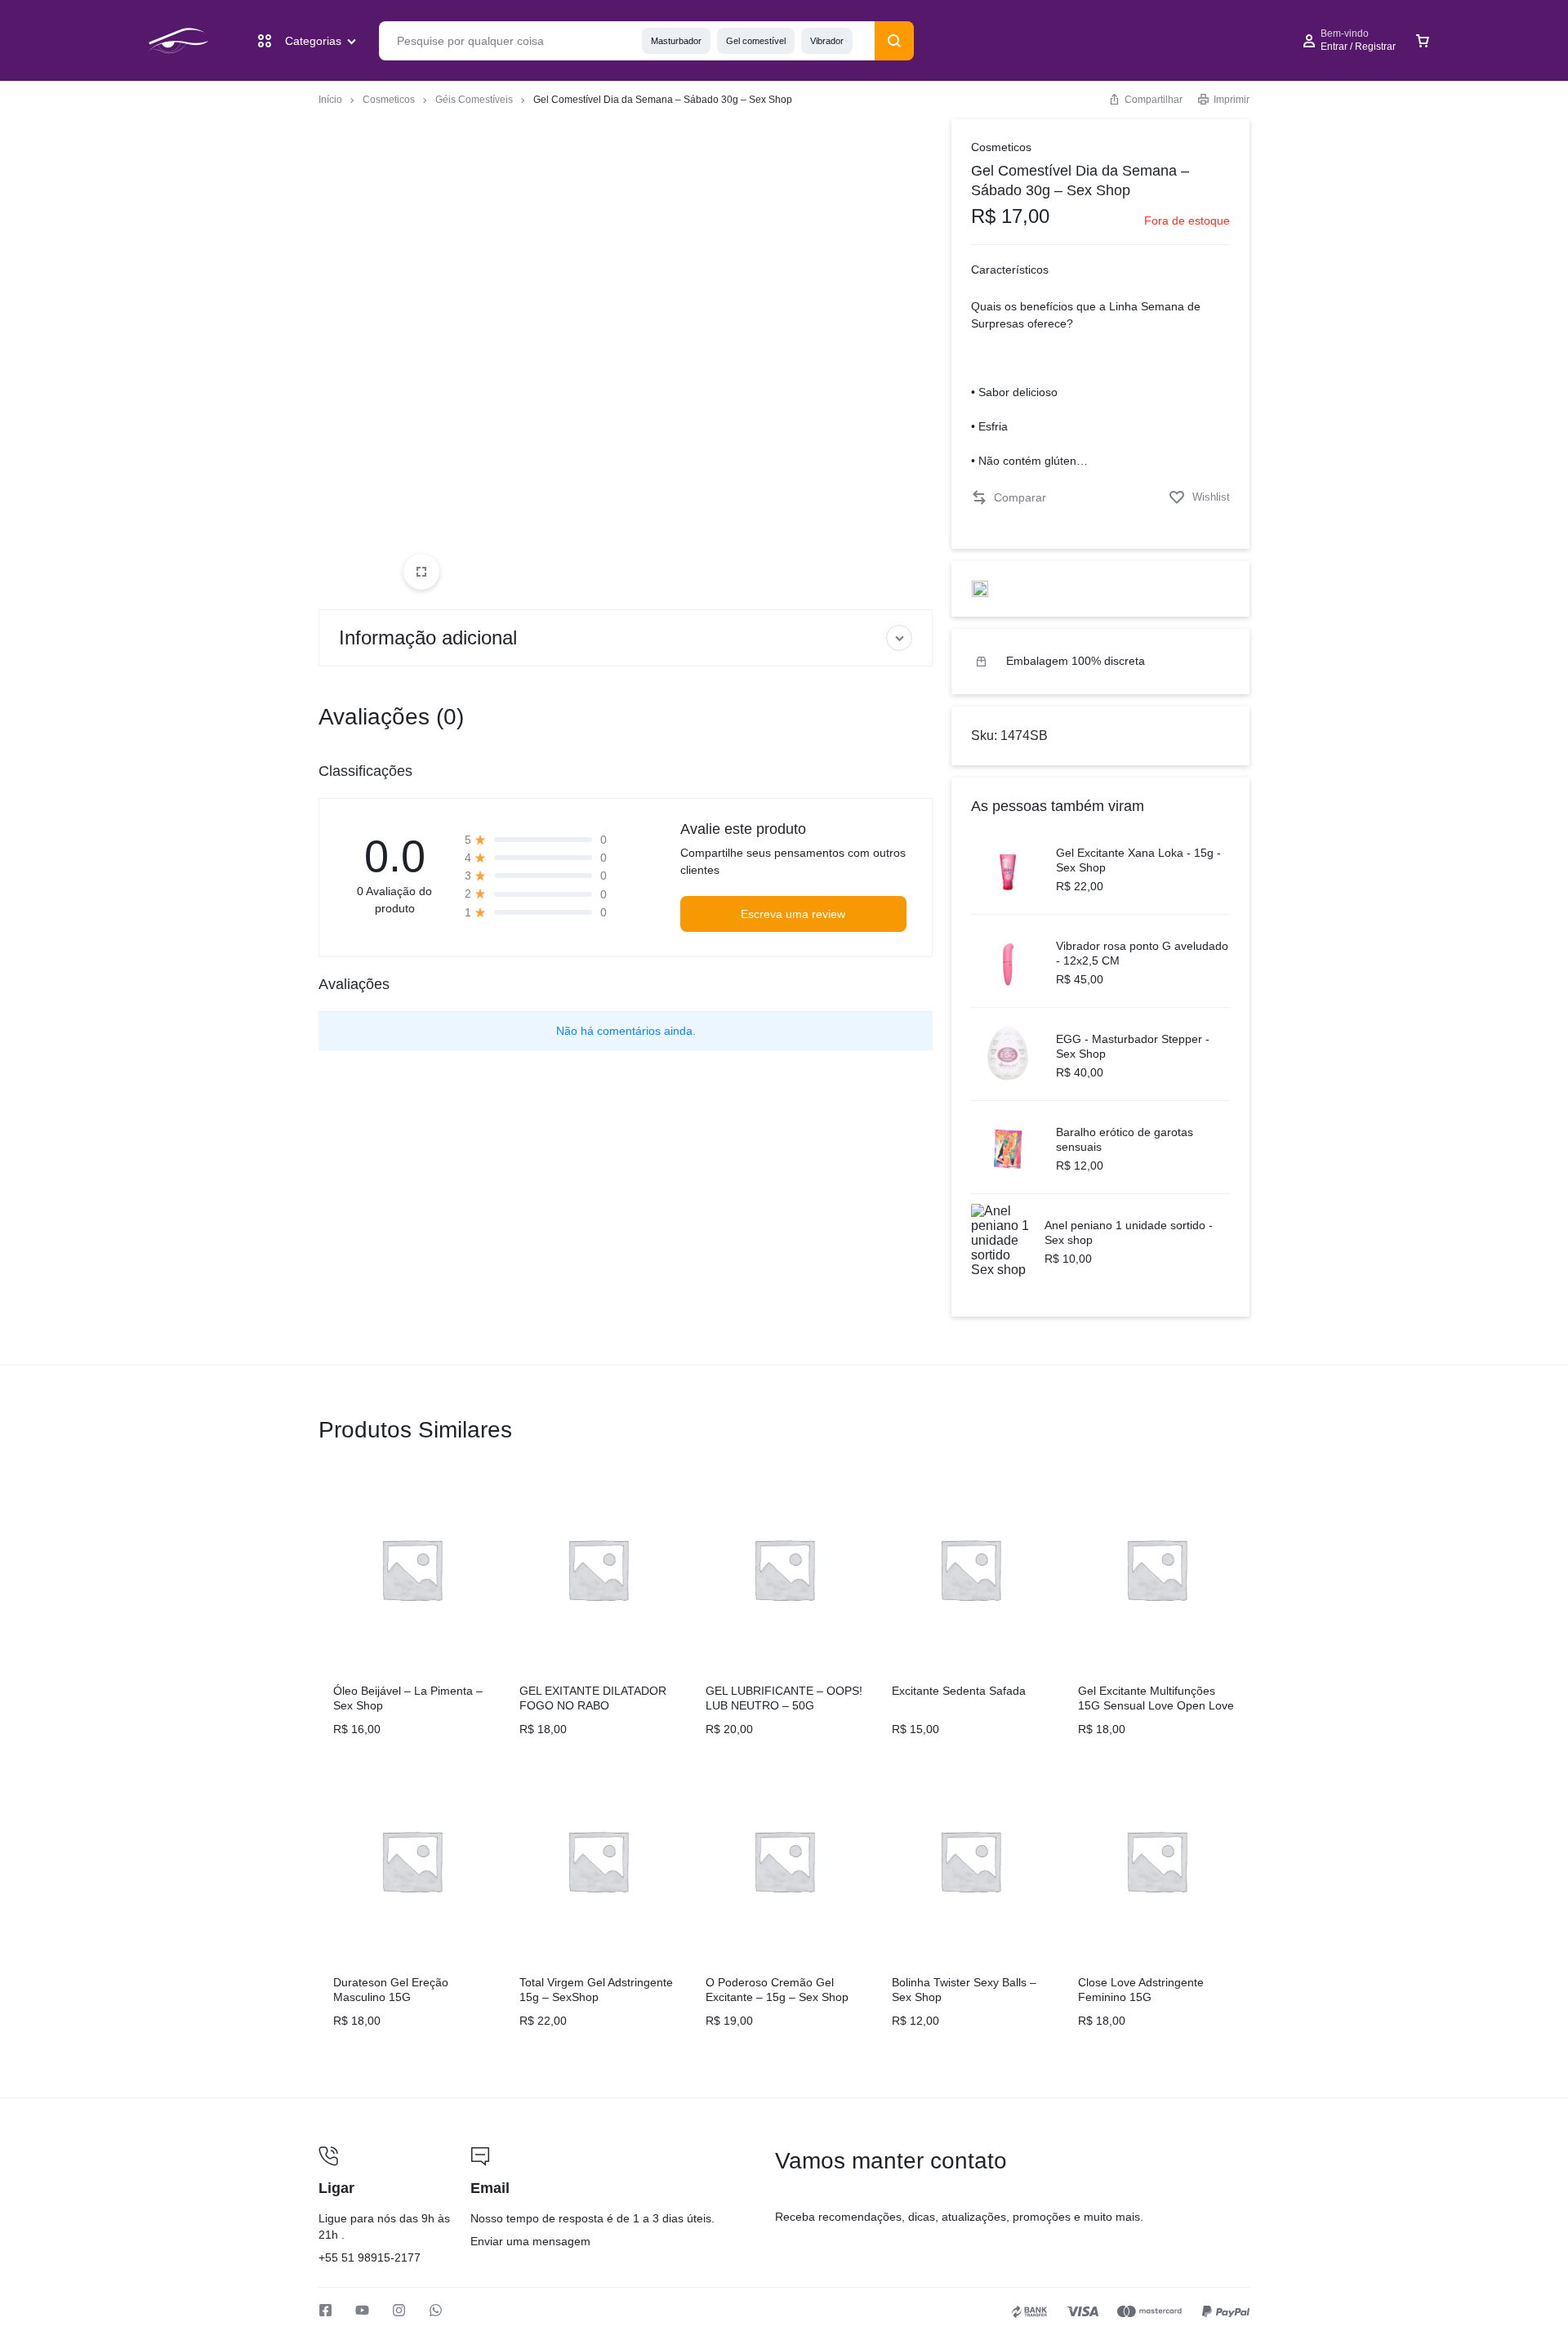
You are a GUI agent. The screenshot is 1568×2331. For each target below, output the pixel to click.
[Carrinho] (1423, 41)
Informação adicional (428, 637)
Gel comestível (756, 41)
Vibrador (827, 41)
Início (330, 100)
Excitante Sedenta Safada (959, 1691)
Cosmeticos (389, 100)
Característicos (1010, 270)
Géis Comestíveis (474, 100)
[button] (1009, 498)
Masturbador (676, 41)
